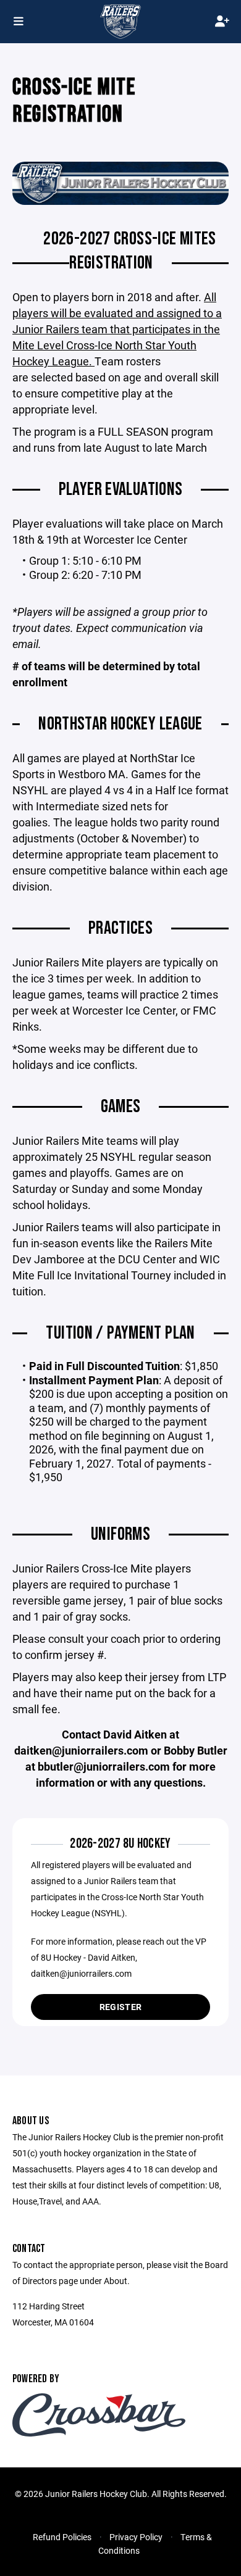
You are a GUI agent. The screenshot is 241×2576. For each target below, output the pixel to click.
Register (120, 2007)
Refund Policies (62, 2537)
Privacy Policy (136, 2537)
